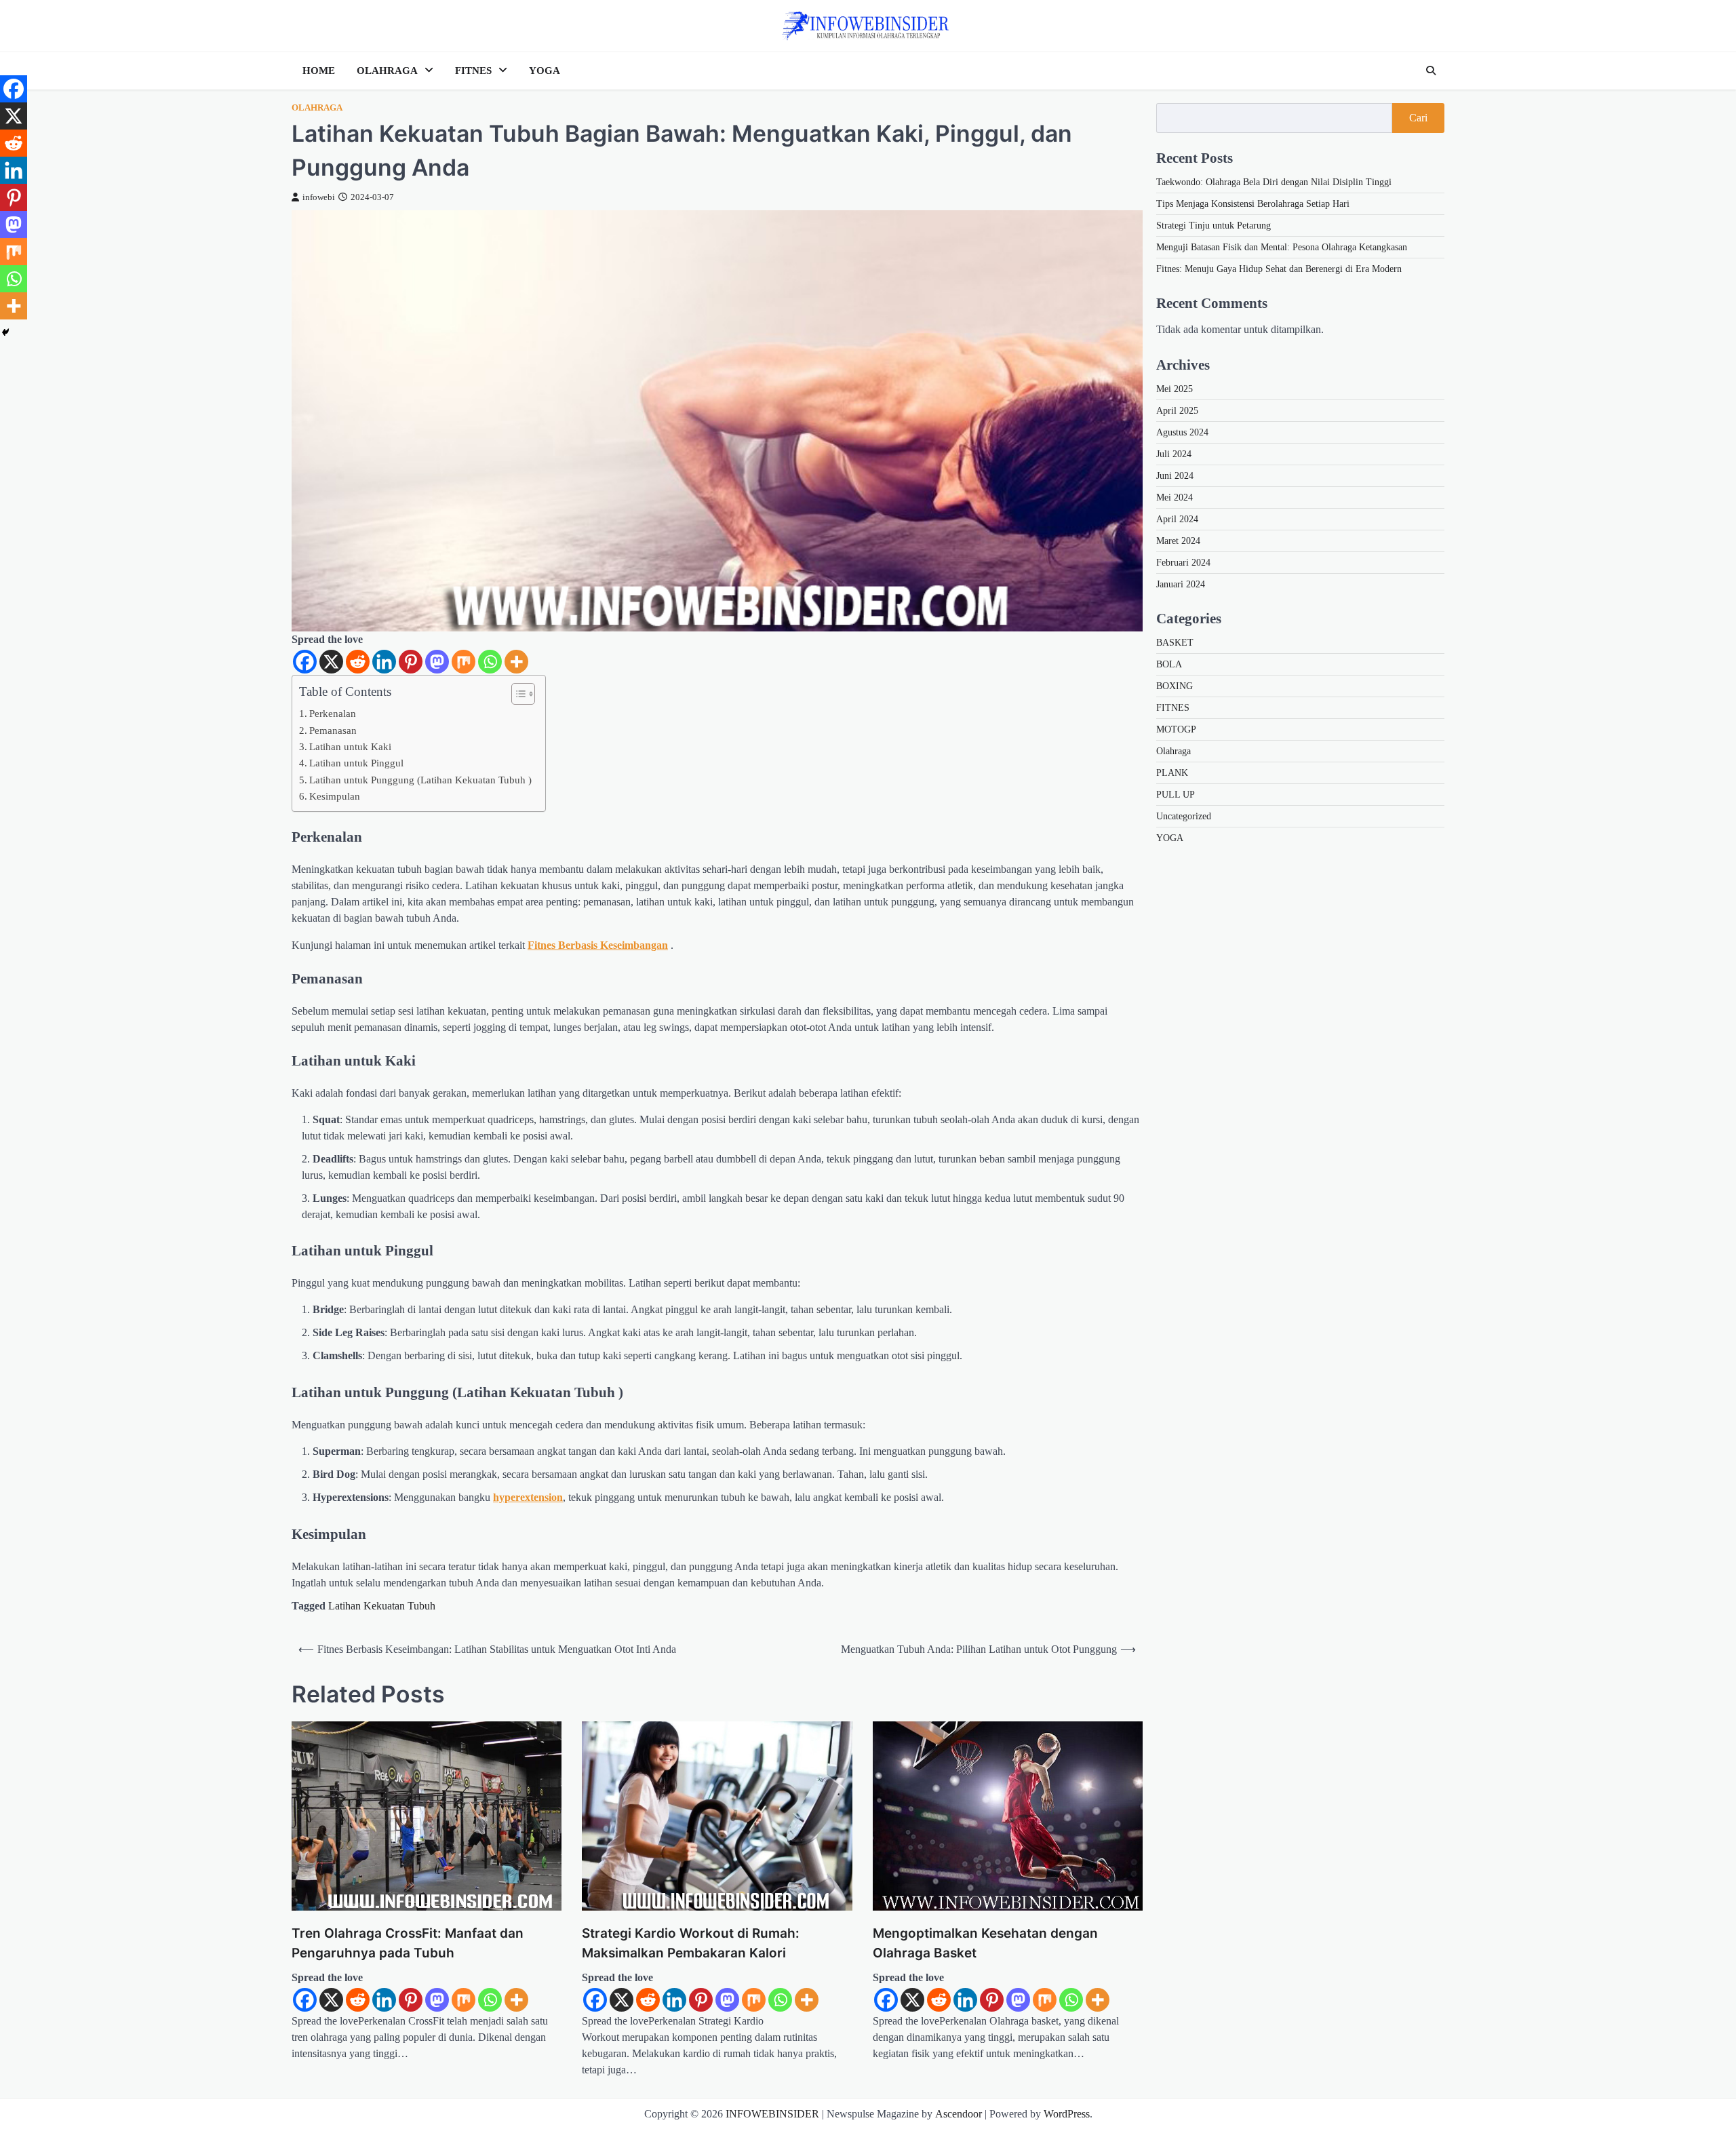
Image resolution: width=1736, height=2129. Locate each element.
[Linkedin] (384, 662)
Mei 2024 (1175, 497)
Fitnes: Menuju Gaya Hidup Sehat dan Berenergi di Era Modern (1279, 269)
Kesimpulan (335, 796)
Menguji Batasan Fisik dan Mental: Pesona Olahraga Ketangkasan (1282, 247)
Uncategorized (1184, 816)
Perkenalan (333, 713)
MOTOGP (1176, 729)
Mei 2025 (1175, 389)
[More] (516, 662)
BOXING (1175, 686)
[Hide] (5, 332)
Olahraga (317, 108)
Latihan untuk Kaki (350, 746)
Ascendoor (959, 2114)
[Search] (1431, 71)
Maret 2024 (1178, 541)
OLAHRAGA (387, 71)
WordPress (1067, 2114)
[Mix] (463, 662)
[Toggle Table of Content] (516, 694)
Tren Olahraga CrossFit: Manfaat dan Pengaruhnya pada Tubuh (408, 1943)
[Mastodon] (437, 662)
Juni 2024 (1175, 476)
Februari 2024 (1183, 563)
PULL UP (1176, 795)
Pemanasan (333, 730)
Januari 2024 (1181, 584)
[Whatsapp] (490, 662)
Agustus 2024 (1182, 432)
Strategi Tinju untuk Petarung (1214, 226)
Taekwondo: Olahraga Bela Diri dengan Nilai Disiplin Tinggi (1274, 182)
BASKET (1175, 643)
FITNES (473, 71)
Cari (1418, 118)
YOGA (545, 71)
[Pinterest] (411, 662)
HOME (319, 71)
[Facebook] (305, 662)
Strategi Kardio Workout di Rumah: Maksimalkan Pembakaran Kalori (691, 1943)
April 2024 (1177, 519)
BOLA (1169, 664)
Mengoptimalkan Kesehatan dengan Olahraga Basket (985, 1943)
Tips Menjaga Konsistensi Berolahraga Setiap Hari (1253, 204)
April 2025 (1177, 411)
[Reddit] (358, 662)
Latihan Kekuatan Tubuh (382, 1606)
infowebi (319, 197)
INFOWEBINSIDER (772, 2114)
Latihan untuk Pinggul (356, 763)
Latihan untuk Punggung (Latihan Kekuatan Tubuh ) (420, 780)
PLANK (1172, 773)
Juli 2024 (1174, 454)
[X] (331, 662)
